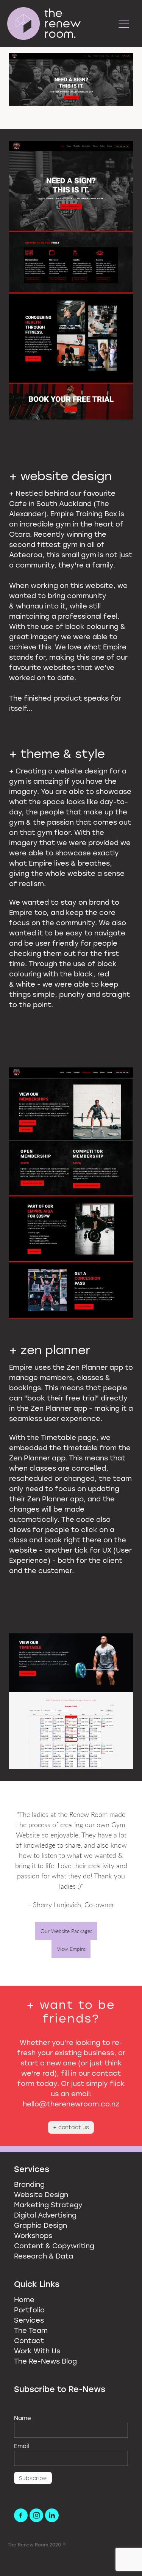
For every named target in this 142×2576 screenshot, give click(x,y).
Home (24, 2299)
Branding (29, 2184)
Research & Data (44, 2256)
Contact (29, 2340)
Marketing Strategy (48, 2205)
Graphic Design (41, 2225)
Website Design (41, 2194)
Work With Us (37, 2351)
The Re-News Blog (45, 2361)
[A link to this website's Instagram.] (36, 2515)
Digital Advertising (45, 2215)
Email (21, 2446)
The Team (31, 2330)
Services (29, 2320)
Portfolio (29, 2310)
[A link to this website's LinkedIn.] (52, 2515)
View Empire (71, 1949)
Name (23, 2418)
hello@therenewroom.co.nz (71, 2104)
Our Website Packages (66, 1931)
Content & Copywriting (54, 2246)
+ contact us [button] (71, 2127)
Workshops (33, 2235)
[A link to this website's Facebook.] (21, 2515)
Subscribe (33, 2478)
